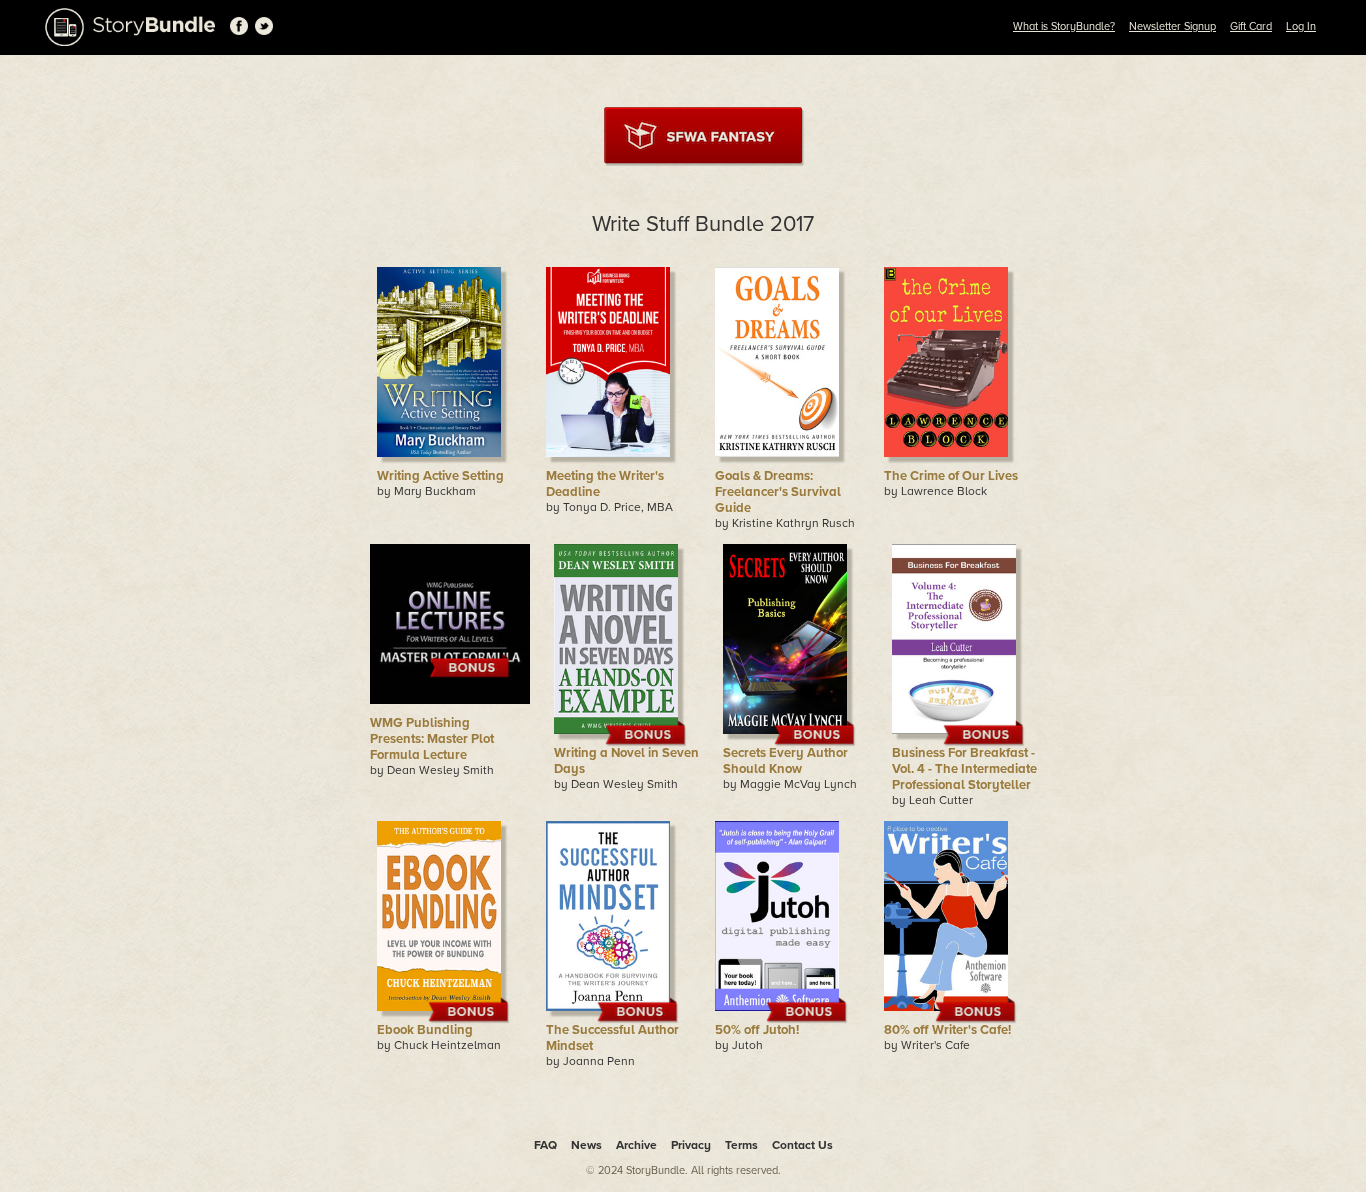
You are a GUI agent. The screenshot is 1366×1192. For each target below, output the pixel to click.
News (586, 1145)
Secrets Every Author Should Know (785, 761)
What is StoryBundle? (1064, 26)
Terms (741, 1145)
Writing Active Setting (440, 476)
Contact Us (802, 1145)
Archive (636, 1145)
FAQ (545, 1145)
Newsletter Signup (1172, 26)
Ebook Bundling (425, 1030)
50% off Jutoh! (757, 1030)
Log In (1301, 26)
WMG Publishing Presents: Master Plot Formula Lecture (432, 739)
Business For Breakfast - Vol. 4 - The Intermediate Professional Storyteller (964, 769)
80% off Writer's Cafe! (947, 1030)
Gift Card (1251, 26)
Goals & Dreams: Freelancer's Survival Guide (778, 492)
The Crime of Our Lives (951, 476)
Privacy (691, 1145)
